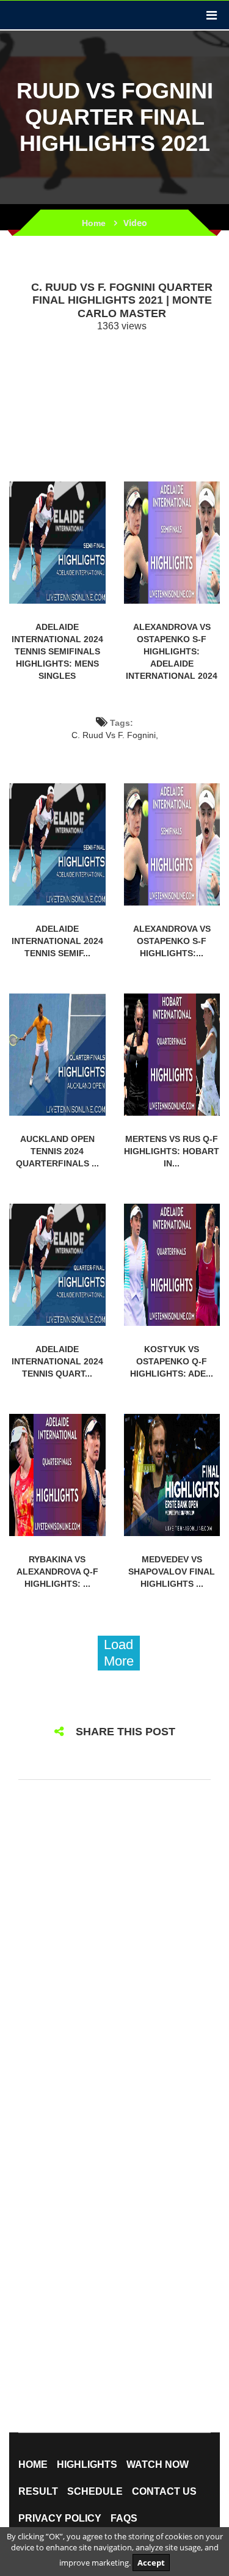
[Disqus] (114, 1951)
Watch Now (158, 2465)
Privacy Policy (60, 2519)
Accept (151, 2563)
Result (38, 2492)
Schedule (95, 2492)
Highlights (87, 2465)
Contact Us (164, 2492)
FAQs (124, 2519)
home (33, 2465)
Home (94, 223)
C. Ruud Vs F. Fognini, (115, 735)
